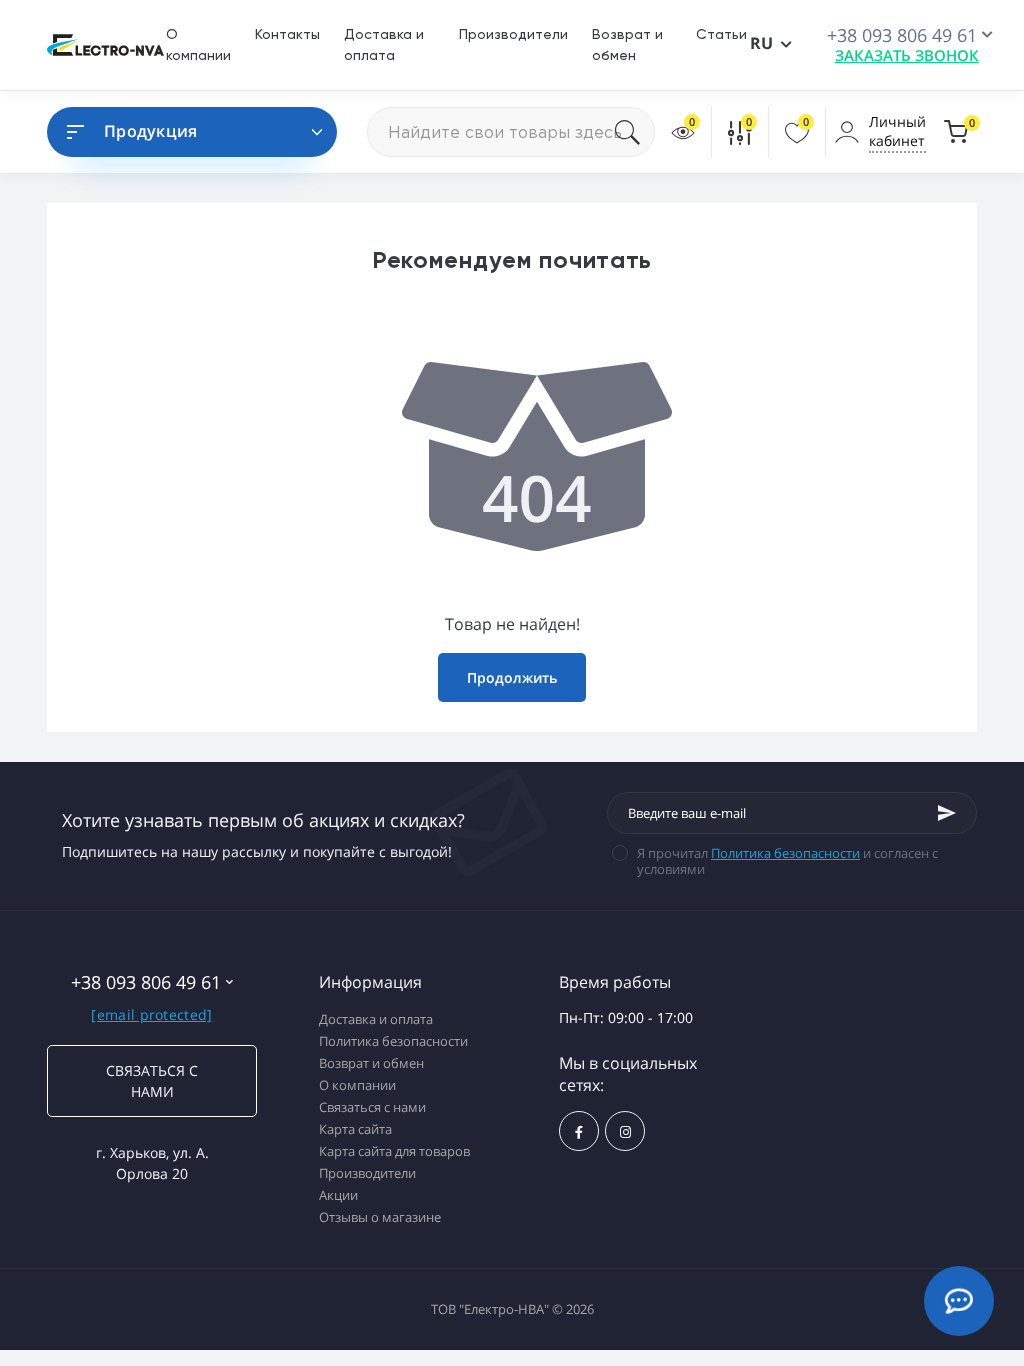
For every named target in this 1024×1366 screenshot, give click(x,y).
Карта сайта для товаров (394, 1151)
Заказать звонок (907, 55)
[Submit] (947, 813)
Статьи (721, 34)
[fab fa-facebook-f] (579, 1131)
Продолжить (512, 677)
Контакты (287, 34)
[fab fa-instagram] (625, 1131)
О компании (357, 1085)
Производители (513, 34)
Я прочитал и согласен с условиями (787, 861)
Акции (338, 1195)
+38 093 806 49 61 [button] (146, 982)
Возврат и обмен (371, 1063)
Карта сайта (355, 1129)
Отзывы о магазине (380, 1217)
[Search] (635, 132)
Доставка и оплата (376, 1019)
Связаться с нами (152, 1081)
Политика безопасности (785, 853)
